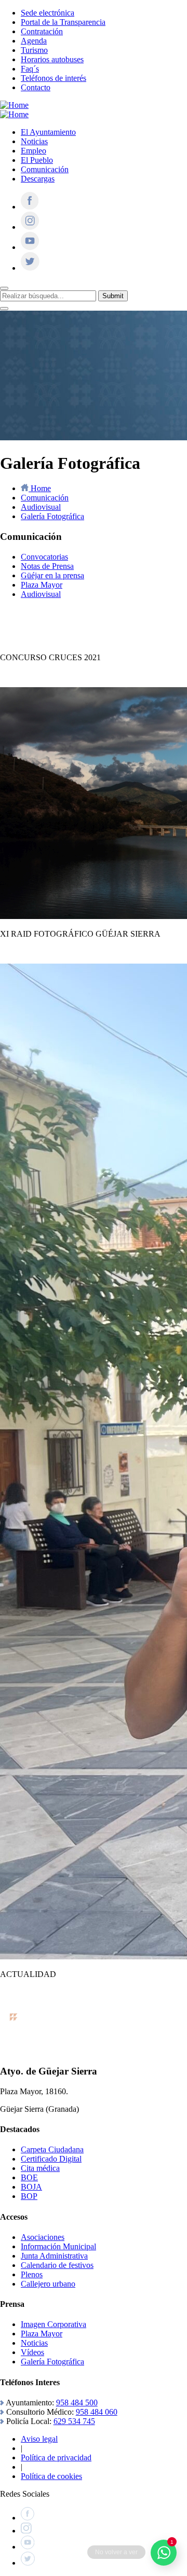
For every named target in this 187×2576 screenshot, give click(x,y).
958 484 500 (77, 2403)
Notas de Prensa (47, 566)
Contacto (36, 87)
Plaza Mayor (42, 585)
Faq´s (30, 69)
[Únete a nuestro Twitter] (30, 268)
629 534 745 (74, 2421)
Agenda (34, 41)
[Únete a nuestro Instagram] (30, 227)
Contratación (42, 31)
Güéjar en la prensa (52, 575)
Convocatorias (44, 557)
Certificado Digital (51, 2159)
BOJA (31, 2187)
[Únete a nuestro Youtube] (30, 247)
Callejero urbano (48, 2284)
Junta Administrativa (54, 2256)
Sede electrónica (48, 13)
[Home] (14, 105)
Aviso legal (39, 2439)
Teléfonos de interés (54, 78)
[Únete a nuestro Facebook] (30, 207)
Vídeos (32, 2352)
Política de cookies (51, 2476)
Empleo (34, 151)
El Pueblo (37, 160)
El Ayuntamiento (48, 132)
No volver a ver (116, 2552)
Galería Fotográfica (52, 2362)
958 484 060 (97, 2412)
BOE (29, 2177)
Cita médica (40, 2168)
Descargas (38, 179)
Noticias (34, 141)
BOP (29, 2196)
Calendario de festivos (57, 2265)
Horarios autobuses (52, 59)
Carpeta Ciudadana (52, 2149)
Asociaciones (43, 2237)
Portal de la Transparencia (63, 22)
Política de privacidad (56, 2457)
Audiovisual (41, 594)
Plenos (32, 2274)
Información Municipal (58, 2246)
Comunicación (45, 169)
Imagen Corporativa (54, 2324)
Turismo (34, 50)
